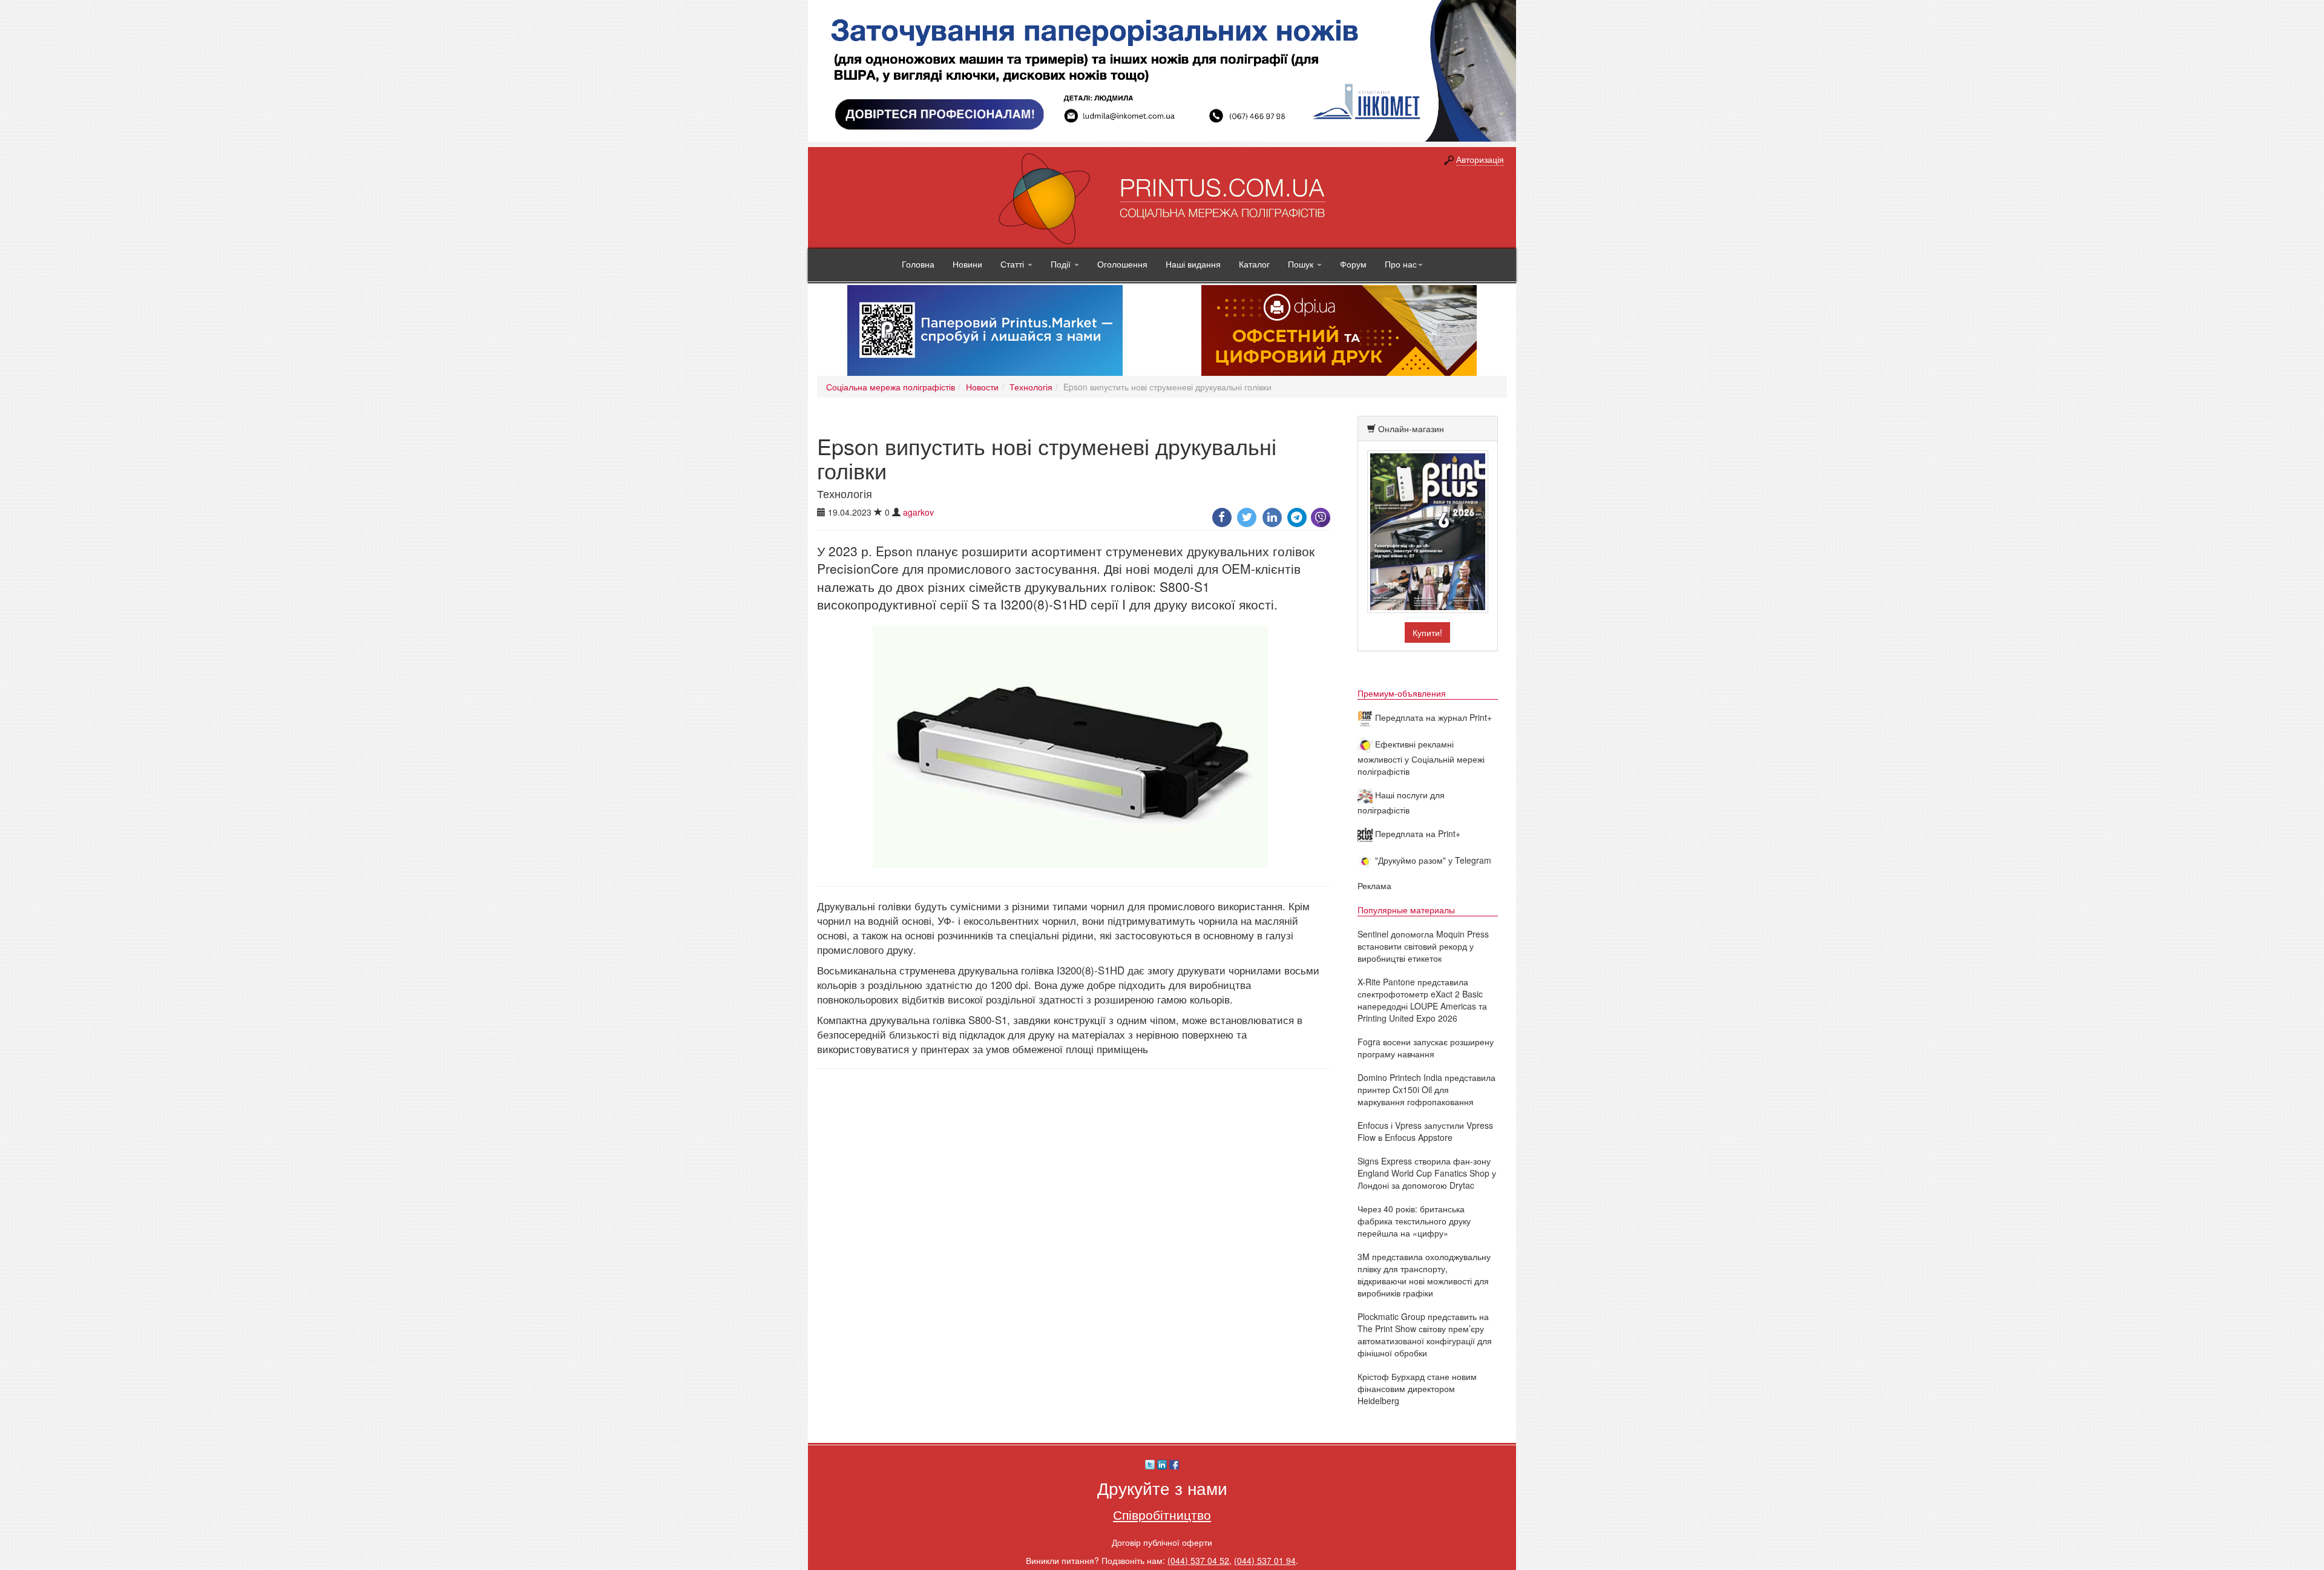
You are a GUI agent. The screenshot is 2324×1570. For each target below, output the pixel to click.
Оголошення (1122, 264)
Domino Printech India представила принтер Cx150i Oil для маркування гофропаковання (1426, 1089)
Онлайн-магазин (1411, 429)
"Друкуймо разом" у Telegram (1432, 860)
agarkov (918, 512)
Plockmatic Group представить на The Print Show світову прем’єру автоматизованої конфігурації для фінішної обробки (1425, 1335)
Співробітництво (1162, 1514)
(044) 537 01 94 (1265, 1560)
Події (1062, 264)
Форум (1353, 264)
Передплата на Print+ (1416, 833)
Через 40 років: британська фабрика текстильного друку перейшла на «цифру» (1414, 1221)
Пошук (1302, 264)
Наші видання (1193, 264)
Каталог (1254, 264)
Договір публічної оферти (1162, 1542)
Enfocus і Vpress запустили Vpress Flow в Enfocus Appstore (1425, 1131)
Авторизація (1480, 159)
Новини (967, 264)
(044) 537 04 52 (1198, 1560)
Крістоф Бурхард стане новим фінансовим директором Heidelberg (1417, 1388)
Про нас (1401, 264)
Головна (918, 264)
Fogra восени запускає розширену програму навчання (1426, 1048)
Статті (1013, 264)
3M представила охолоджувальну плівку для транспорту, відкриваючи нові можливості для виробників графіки (1424, 1275)
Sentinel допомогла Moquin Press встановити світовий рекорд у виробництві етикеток (1423, 946)
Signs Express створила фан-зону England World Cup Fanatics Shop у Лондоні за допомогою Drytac (1427, 1173)
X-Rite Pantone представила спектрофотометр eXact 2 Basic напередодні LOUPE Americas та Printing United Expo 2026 (1422, 1000)
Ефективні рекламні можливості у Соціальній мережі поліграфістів (1421, 757)
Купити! (1427, 632)
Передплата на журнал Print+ (1432, 717)
